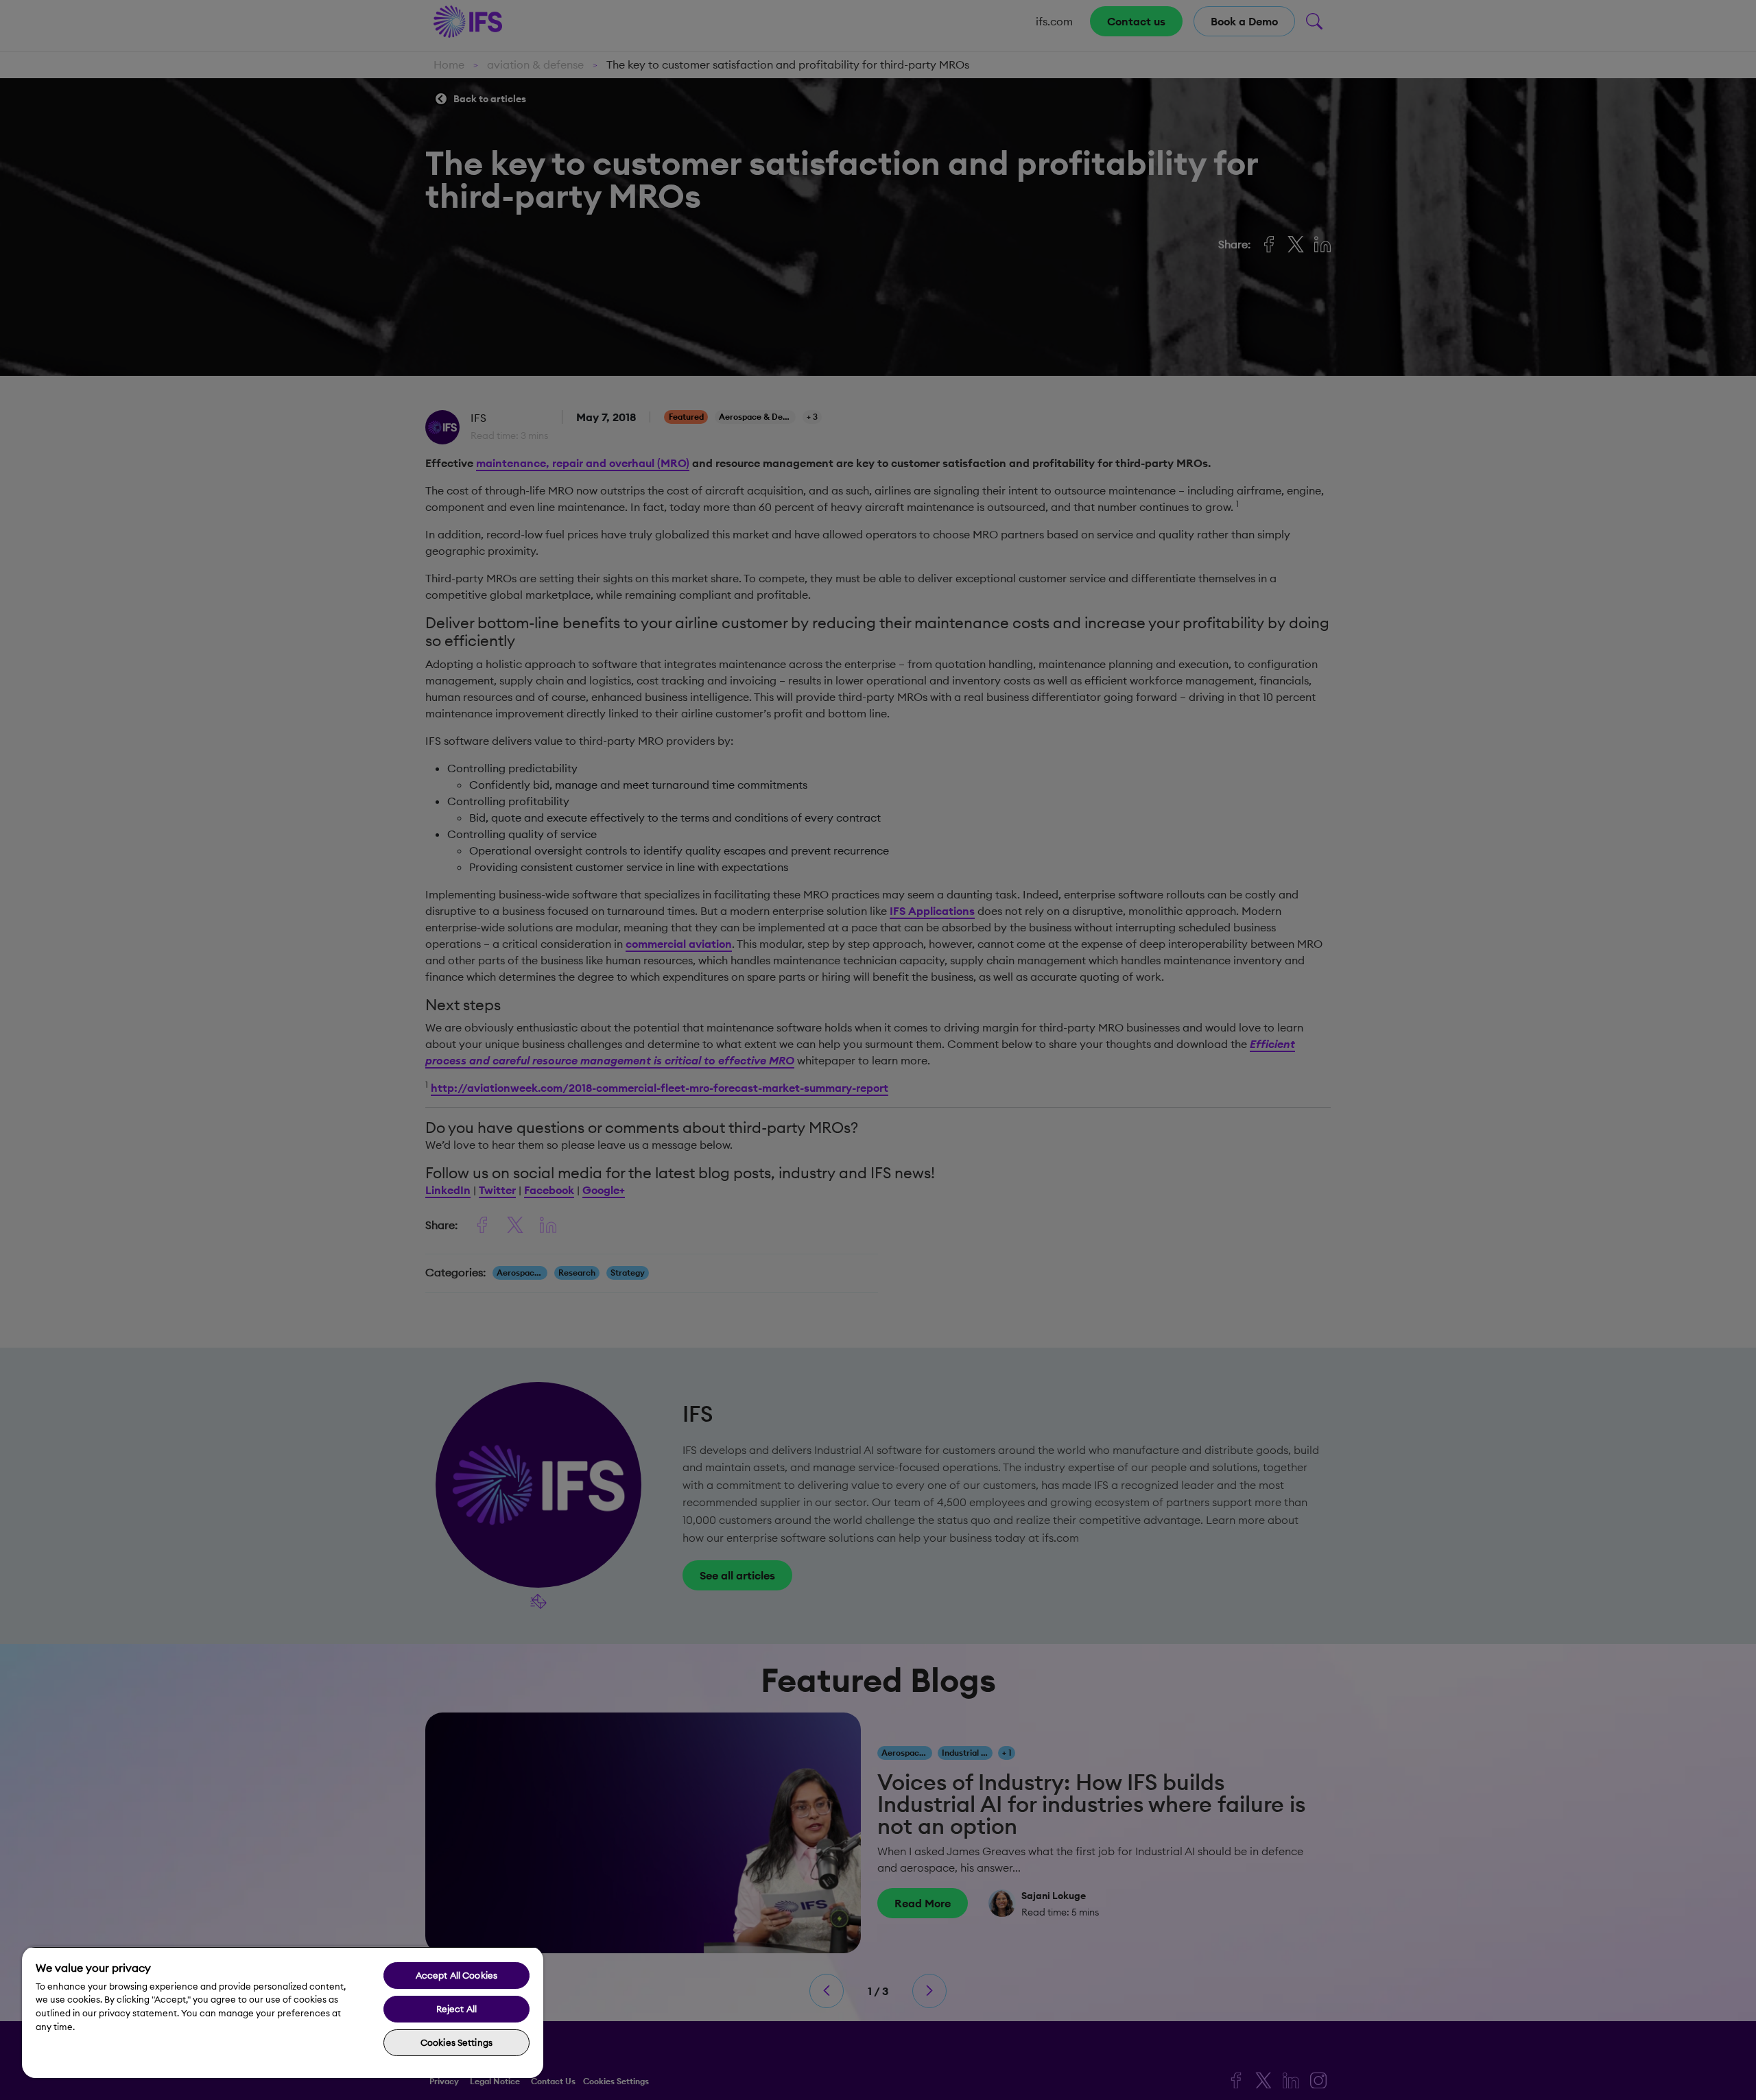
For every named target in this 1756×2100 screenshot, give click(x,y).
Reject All (456, 2009)
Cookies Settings (456, 2042)
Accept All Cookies (456, 1975)
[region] (283, 2012)
